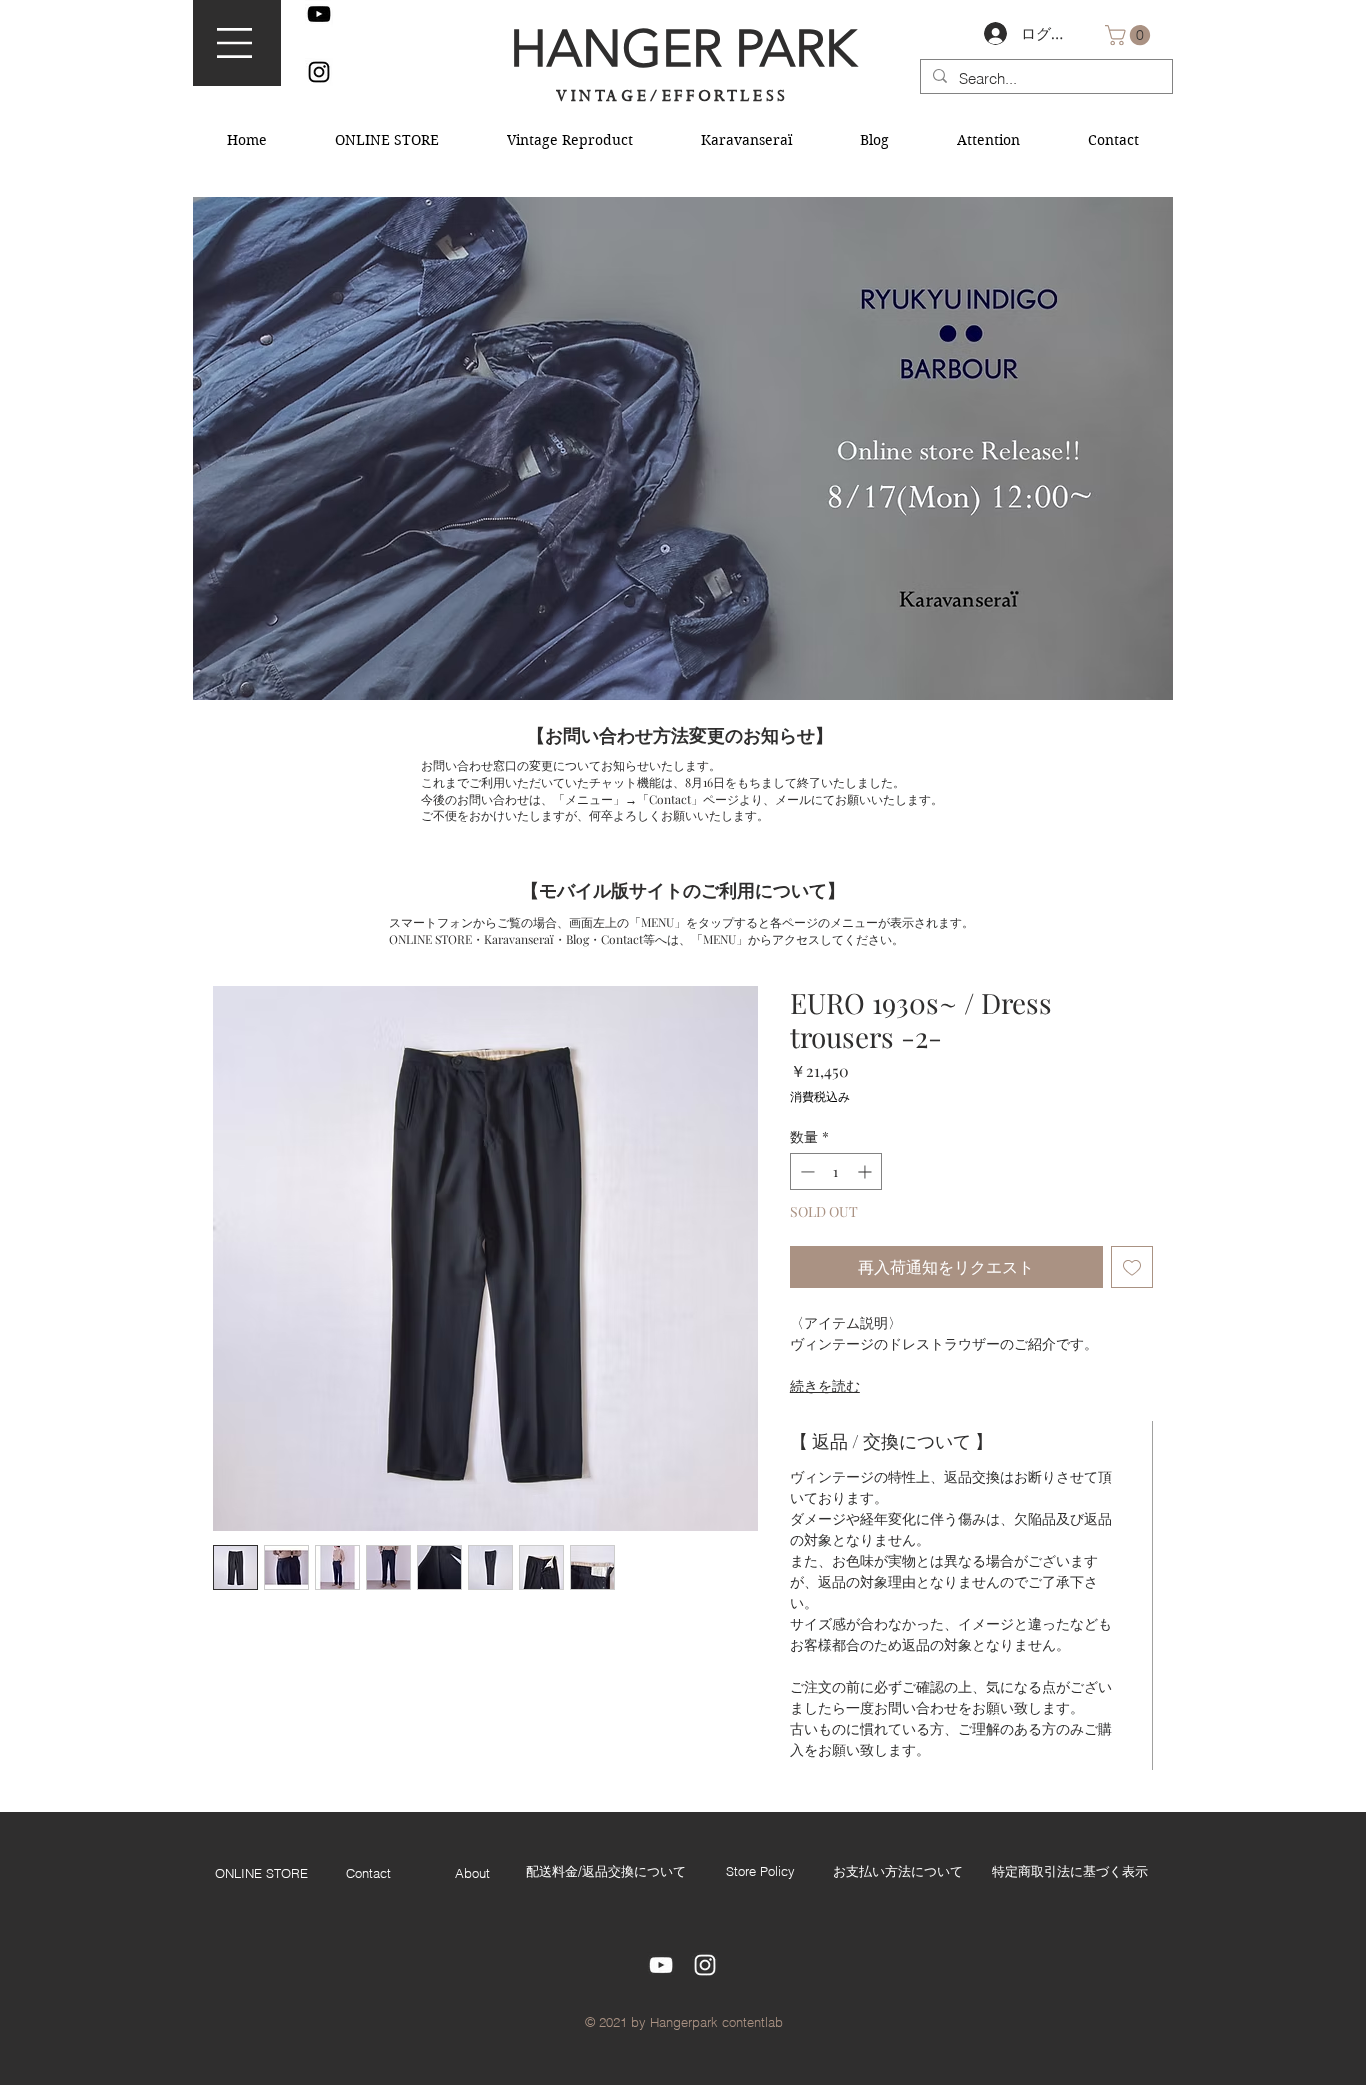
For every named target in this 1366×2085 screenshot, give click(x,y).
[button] (234, 43)
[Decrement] (805, 1171)
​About (472, 1873)
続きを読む (825, 1385)
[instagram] (319, 72)
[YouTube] (319, 14)
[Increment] (866, 1171)
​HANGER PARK (683, 48)
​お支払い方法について (898, 1871)
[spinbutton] (836, 1171)
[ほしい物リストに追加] (1132, 1267)
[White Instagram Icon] (705, 1965)
